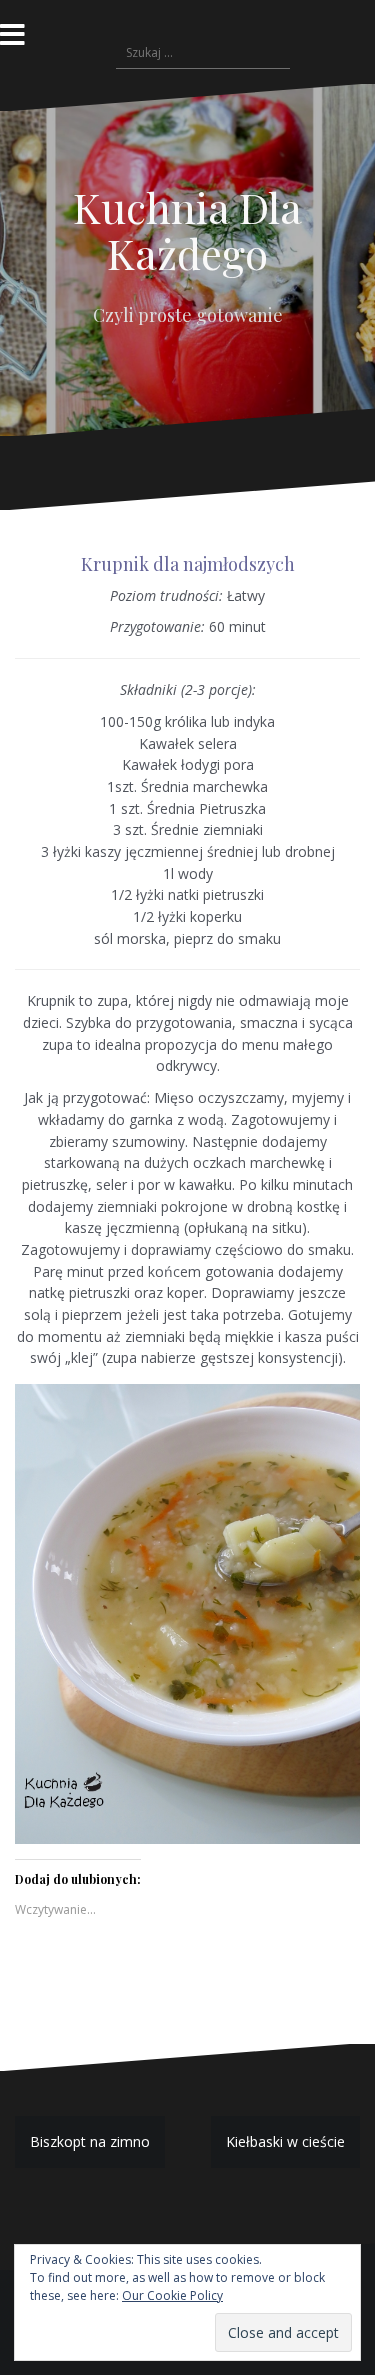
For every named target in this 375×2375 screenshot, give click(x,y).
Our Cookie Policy (172, 2295)
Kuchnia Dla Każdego (187, 230)
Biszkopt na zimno (90, 2141)
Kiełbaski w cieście (285, 2141)
